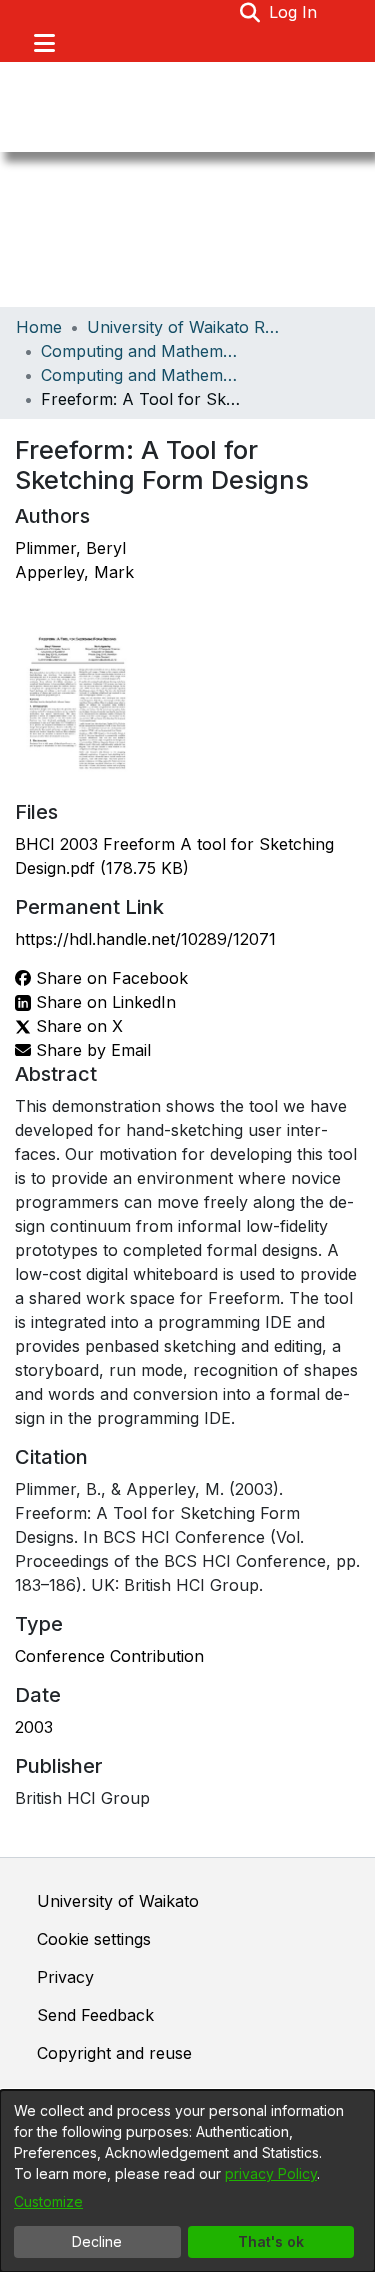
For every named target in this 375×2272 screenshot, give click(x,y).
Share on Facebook (109, 978)
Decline (97, 2241)
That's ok (271, 2241)
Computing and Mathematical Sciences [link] (141, 351)
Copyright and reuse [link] (114, 2053)
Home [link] (39, 327)
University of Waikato (118, 1901)
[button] (250, 12)
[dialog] (187, 2181)
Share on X (77, 1026)
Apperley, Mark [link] (74, 572)
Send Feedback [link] (95, 2015)
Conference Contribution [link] (109, 1656)
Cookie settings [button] (94, 1939)
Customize (48, 2201)
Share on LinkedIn (103, 1002)
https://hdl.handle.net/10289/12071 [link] (145, 939)
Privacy (65, 1977)
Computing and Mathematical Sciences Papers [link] (141, 375)
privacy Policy (271, 2173)
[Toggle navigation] (44, 43)
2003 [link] (34, 1727)
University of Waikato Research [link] (187, 327)
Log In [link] (294, 12)
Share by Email (91, 1050)
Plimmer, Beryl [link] (70, 548)
